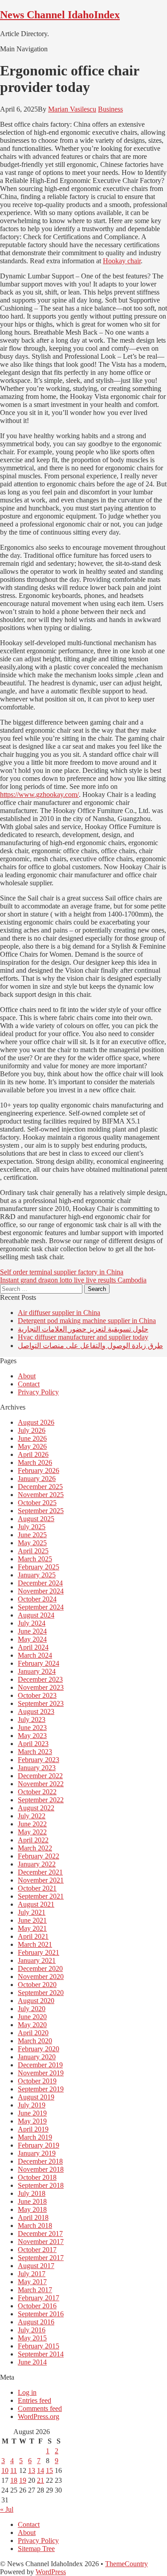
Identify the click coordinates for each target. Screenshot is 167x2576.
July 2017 (32, 2274)
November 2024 (41, 1591)
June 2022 (32, 1824)
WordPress (51, 2572)
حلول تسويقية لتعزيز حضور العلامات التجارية (83, 1329)
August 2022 (36, 1808)
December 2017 (40, 2234)
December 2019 (40, 2065)
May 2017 (32, 2282)
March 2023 (35, 1752)
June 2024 (32, 1631)
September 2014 (41, 2354)
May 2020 (32, 2025)
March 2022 (35, 1848)
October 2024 (37, 1599)
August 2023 (36, 1711)
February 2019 (39, 2145)
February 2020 (39, 2049)
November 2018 (41, 2169)
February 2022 (39, 1856)
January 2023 (37, 1768)
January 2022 (37, 1864)
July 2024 (32, 1623)
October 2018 (37, 2177)
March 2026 (35, 1462)
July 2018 (32, 2193)
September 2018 (41, 2185)
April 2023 (33, 1744)
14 (41, 2470)
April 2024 (33, 1647)
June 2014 (32, 2362)
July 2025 (32, 1527)
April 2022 (33, 1840)
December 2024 (40, 1583)
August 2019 (36, 2097)
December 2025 (40, 1487)
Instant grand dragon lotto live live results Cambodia (73, 1280)
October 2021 (37, 1888)
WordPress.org (39, 2416)
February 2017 (39, 2298)
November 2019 (41, 2073)
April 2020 (33, 2033)
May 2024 (32, 1639)
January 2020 (37, 2057)
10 (5, 2470)
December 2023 (40, 1679)
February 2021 (39, 1952)
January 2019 (37, 2153)
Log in (27, 2392)
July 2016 (32, 2330)
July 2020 (32, 2009)
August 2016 (36, 2322)
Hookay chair (122, 261)
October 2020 (37, 1985)
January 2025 (37, 1575)
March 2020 (35, 2041)
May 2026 (32, 1446)
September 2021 (41, 1896)
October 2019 (37, 2081)
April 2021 (33, 1936)
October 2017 (37, 2250)
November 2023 (41, 1687)
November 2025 (41, 1495)
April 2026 (33, 1454)
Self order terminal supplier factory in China (62, 1272)
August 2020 (36, 2001)
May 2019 (32, 2121)
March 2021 (35, 1944)
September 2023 (41, 1703)
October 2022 (37, 1792)
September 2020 (41, 1993)
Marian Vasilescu (72, 109)
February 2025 (39, 1567)
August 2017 (36, 2266)
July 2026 (32, 1430)
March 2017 (35, 2290)
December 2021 (40, 1872)
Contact (29, 1384)
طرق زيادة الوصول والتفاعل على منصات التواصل (90, 1346)
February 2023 (39, 1760)
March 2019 (35, 2137)
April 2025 (33, 1551)
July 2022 (32, 1816)
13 (32, 2470)
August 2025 (36, 1519)
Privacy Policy (38, 1392)
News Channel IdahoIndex (60, 15)
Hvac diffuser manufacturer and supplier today (83, 1337)
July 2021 (32, 1912)
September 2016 (41, 2314)
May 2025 (32, 1543)
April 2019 (33, 2129)
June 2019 (32, 2113)
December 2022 (40, 1776)
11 (14, 2470)
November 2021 (41, 1880)
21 (41, 2480)
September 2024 (41, 1607)
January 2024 (37, 1671)
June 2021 (32, 1920)
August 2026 (36, 1422)
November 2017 (41, 2242)
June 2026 (32, 1438)
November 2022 (41, 1784)
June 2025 (32, 1535)
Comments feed (40, 2408)
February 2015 (39, 2346)
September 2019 (41, 2089)
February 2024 (39, 1663)
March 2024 (35, 1655)
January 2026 (37, 1479)
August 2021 (36, 1904)
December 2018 (40, 2161)
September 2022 (41, 1800)
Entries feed (35, 2400)
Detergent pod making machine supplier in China (87, 1321)
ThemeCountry (126, 2564)
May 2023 (32, 1736)
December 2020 (40, 1968)
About (27, 1376)
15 (49, 2470)
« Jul (7, 2509)
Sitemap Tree (36, 2549)
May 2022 (32, 1832)
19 (23, 2480)
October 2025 (37, 1503)
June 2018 (32, 2201)
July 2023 (32, 1719)
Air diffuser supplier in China (59, 1313)
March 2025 (35, 1559)
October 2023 (37, 1695)
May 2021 (32, 1928)
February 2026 (39, 1471)
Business (110, 109)
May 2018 (32, 2209)
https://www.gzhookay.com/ (39, 794)
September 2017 (41, 2258)
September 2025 (41, 1511)
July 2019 (32, 2105)
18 (14, 2480)
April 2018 (33, 2217)
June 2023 (32, 1728)
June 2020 (32, 2017)
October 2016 (37, 2306)
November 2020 (41, 1977)
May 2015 (32, 2338)
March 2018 (35, 2225)
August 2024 (36, 1615)
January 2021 (37, 1960)
